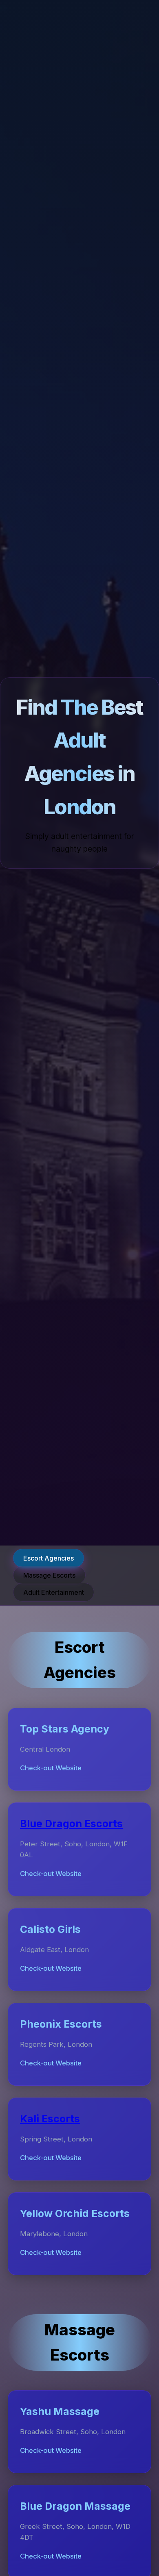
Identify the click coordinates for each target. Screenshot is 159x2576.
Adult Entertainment (54, 1592)
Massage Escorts (49, 1575)
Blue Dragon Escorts (71, 1824)
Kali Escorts (50, 2119)
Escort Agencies (49, 1558)
